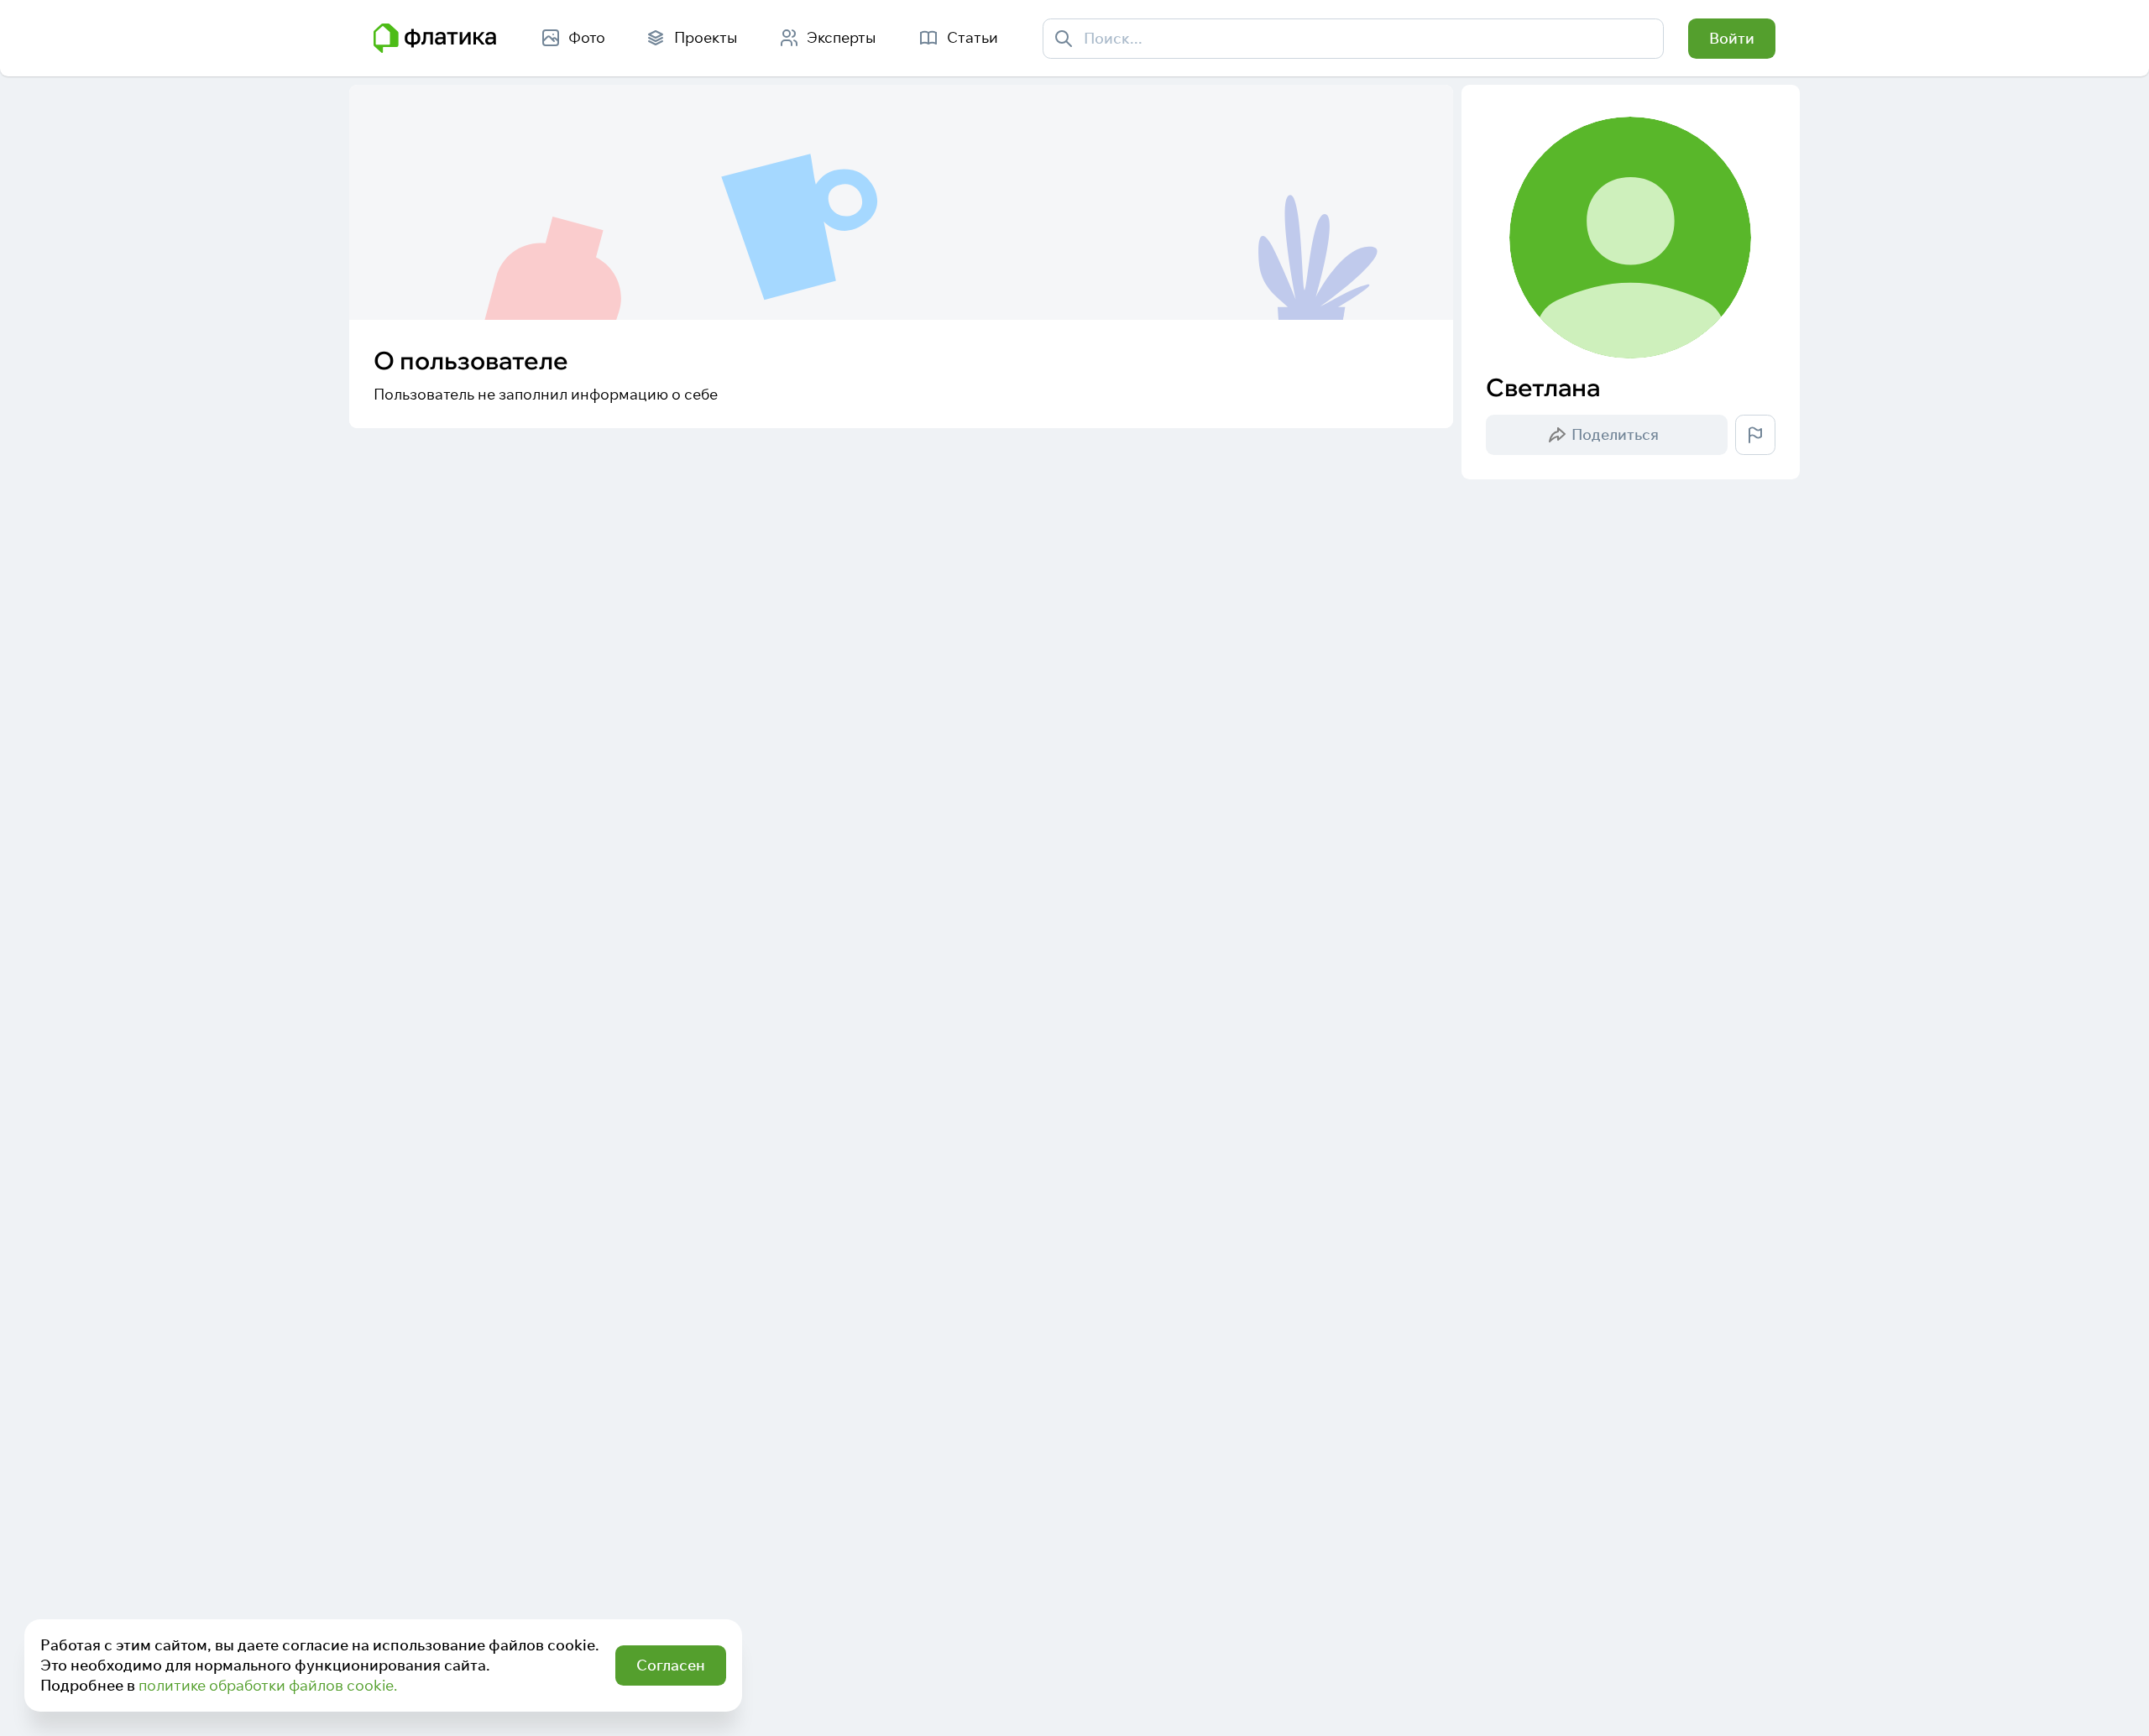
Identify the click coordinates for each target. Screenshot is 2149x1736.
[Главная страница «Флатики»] (435, 39)
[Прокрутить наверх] (2113, 1700)
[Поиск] (1064, 38)
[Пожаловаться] (1755, 435)
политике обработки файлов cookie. (268, 1685)
